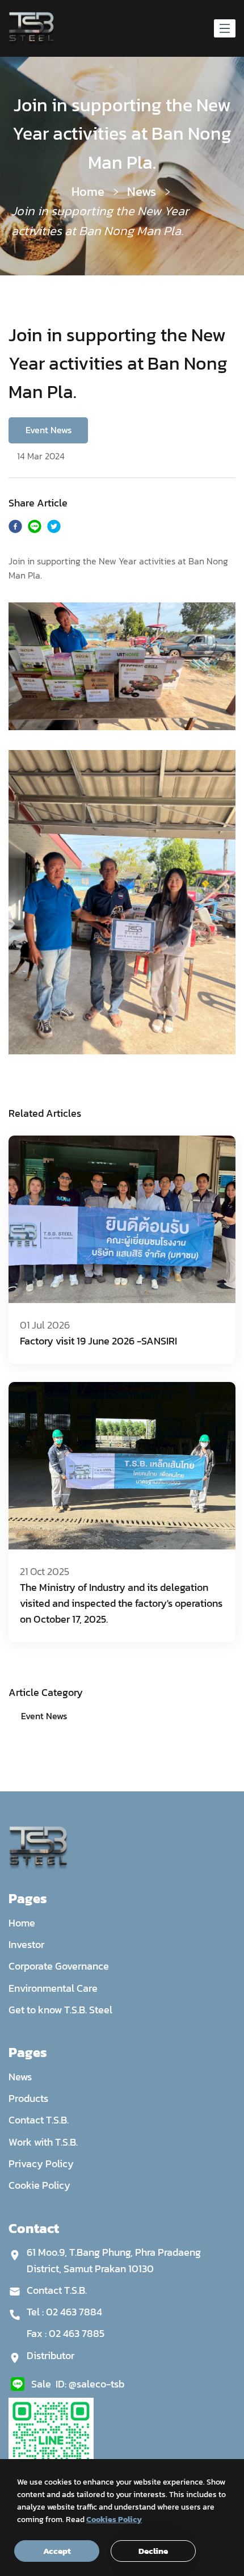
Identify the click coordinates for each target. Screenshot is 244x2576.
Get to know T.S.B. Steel (60, 2010)
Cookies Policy (114, 2520)
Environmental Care (53, 1988)
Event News (44, 1716)
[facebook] (15, 528)
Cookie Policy (39, 2185)
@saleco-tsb (96, 2384)
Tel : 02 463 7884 (64, 2312)
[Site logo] (31, 28)
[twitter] (54, 528)
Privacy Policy (41, 2164)
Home (88, 192)
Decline (153, 2551)
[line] (35, 528)
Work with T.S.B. (43, 2142)
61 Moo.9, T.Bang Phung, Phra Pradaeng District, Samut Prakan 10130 (114, 2260)
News (142, 192)
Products (28, 2098)
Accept (57, 2551)
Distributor (51, 2355)
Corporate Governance (59, 1966)
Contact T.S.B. (39, 2120)
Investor (26, 1944)
